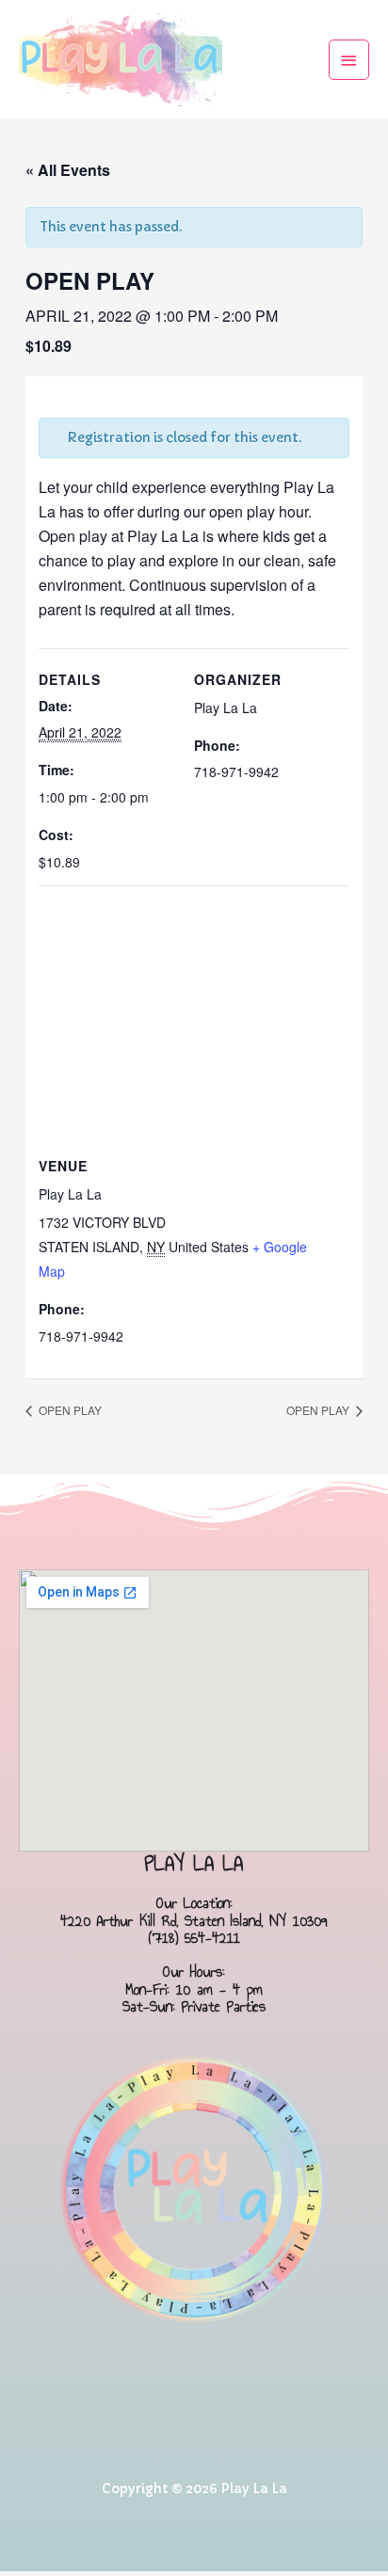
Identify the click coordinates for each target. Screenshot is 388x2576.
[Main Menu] (349, 60)
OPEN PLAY (69, 1410)
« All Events (68, 170)
